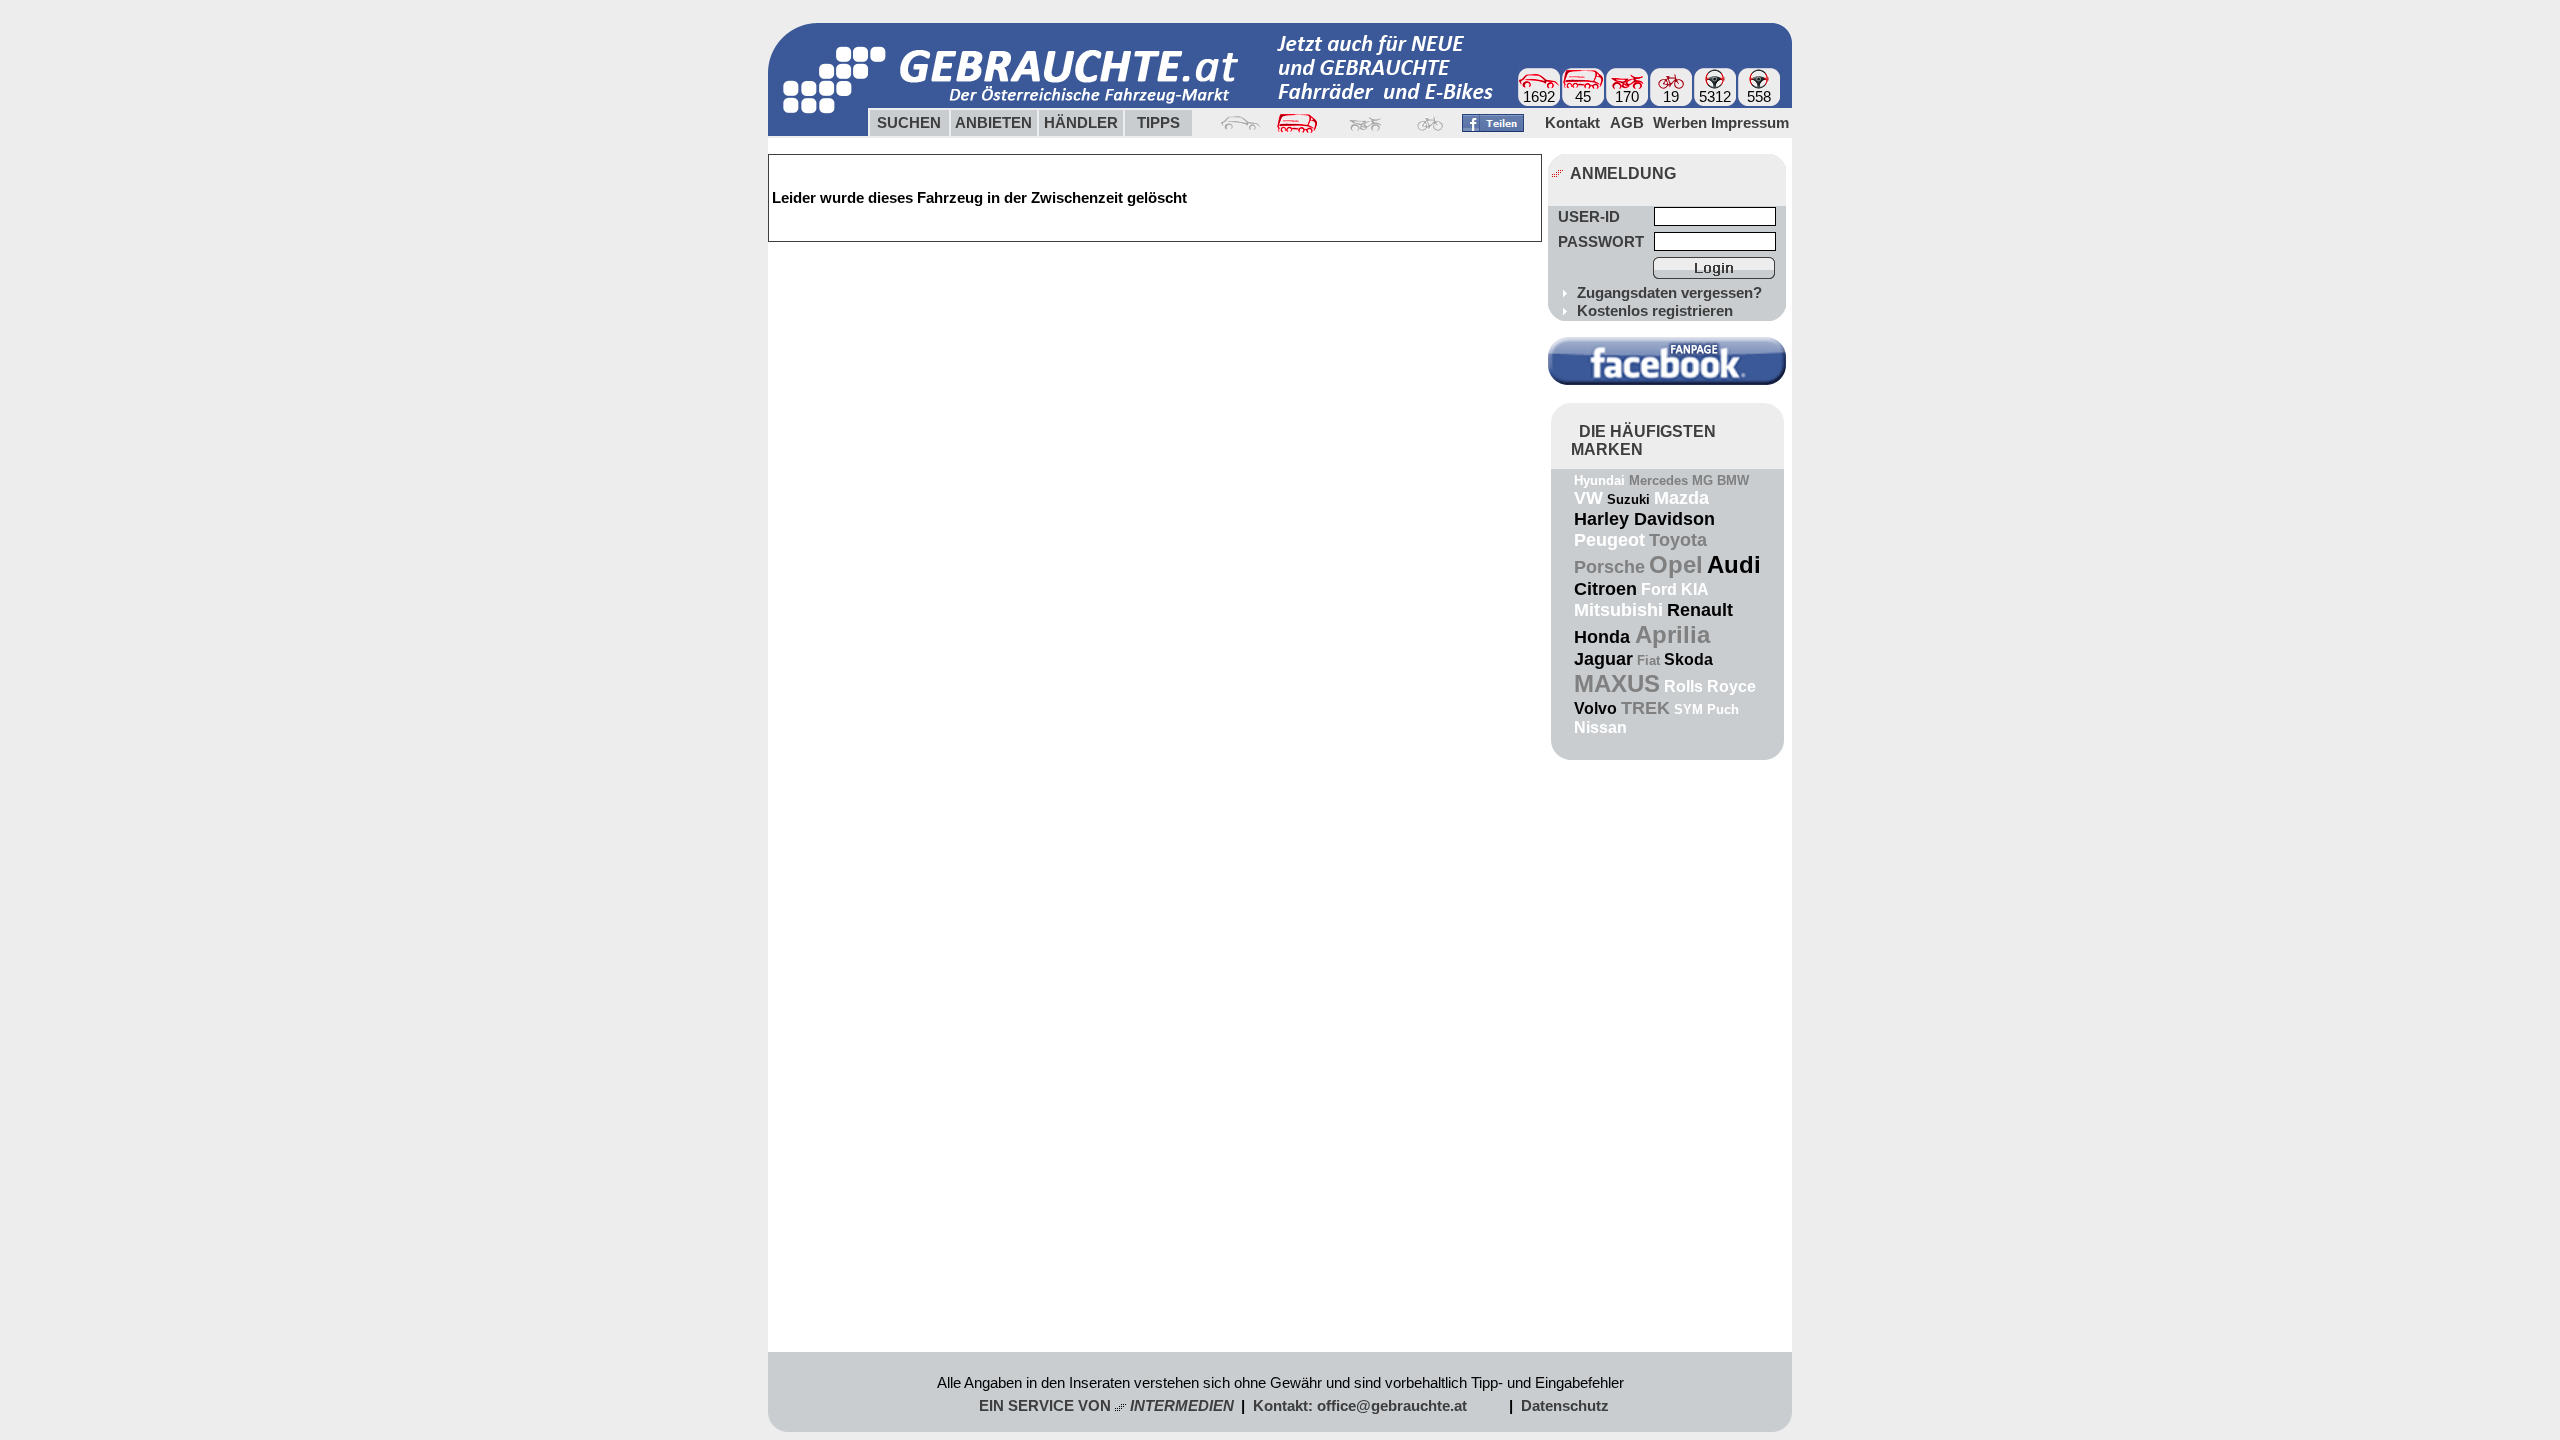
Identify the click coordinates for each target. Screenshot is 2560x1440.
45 (1583, 97)
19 (1671, 97)
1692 (1539, 97)
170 (1627, 97)
